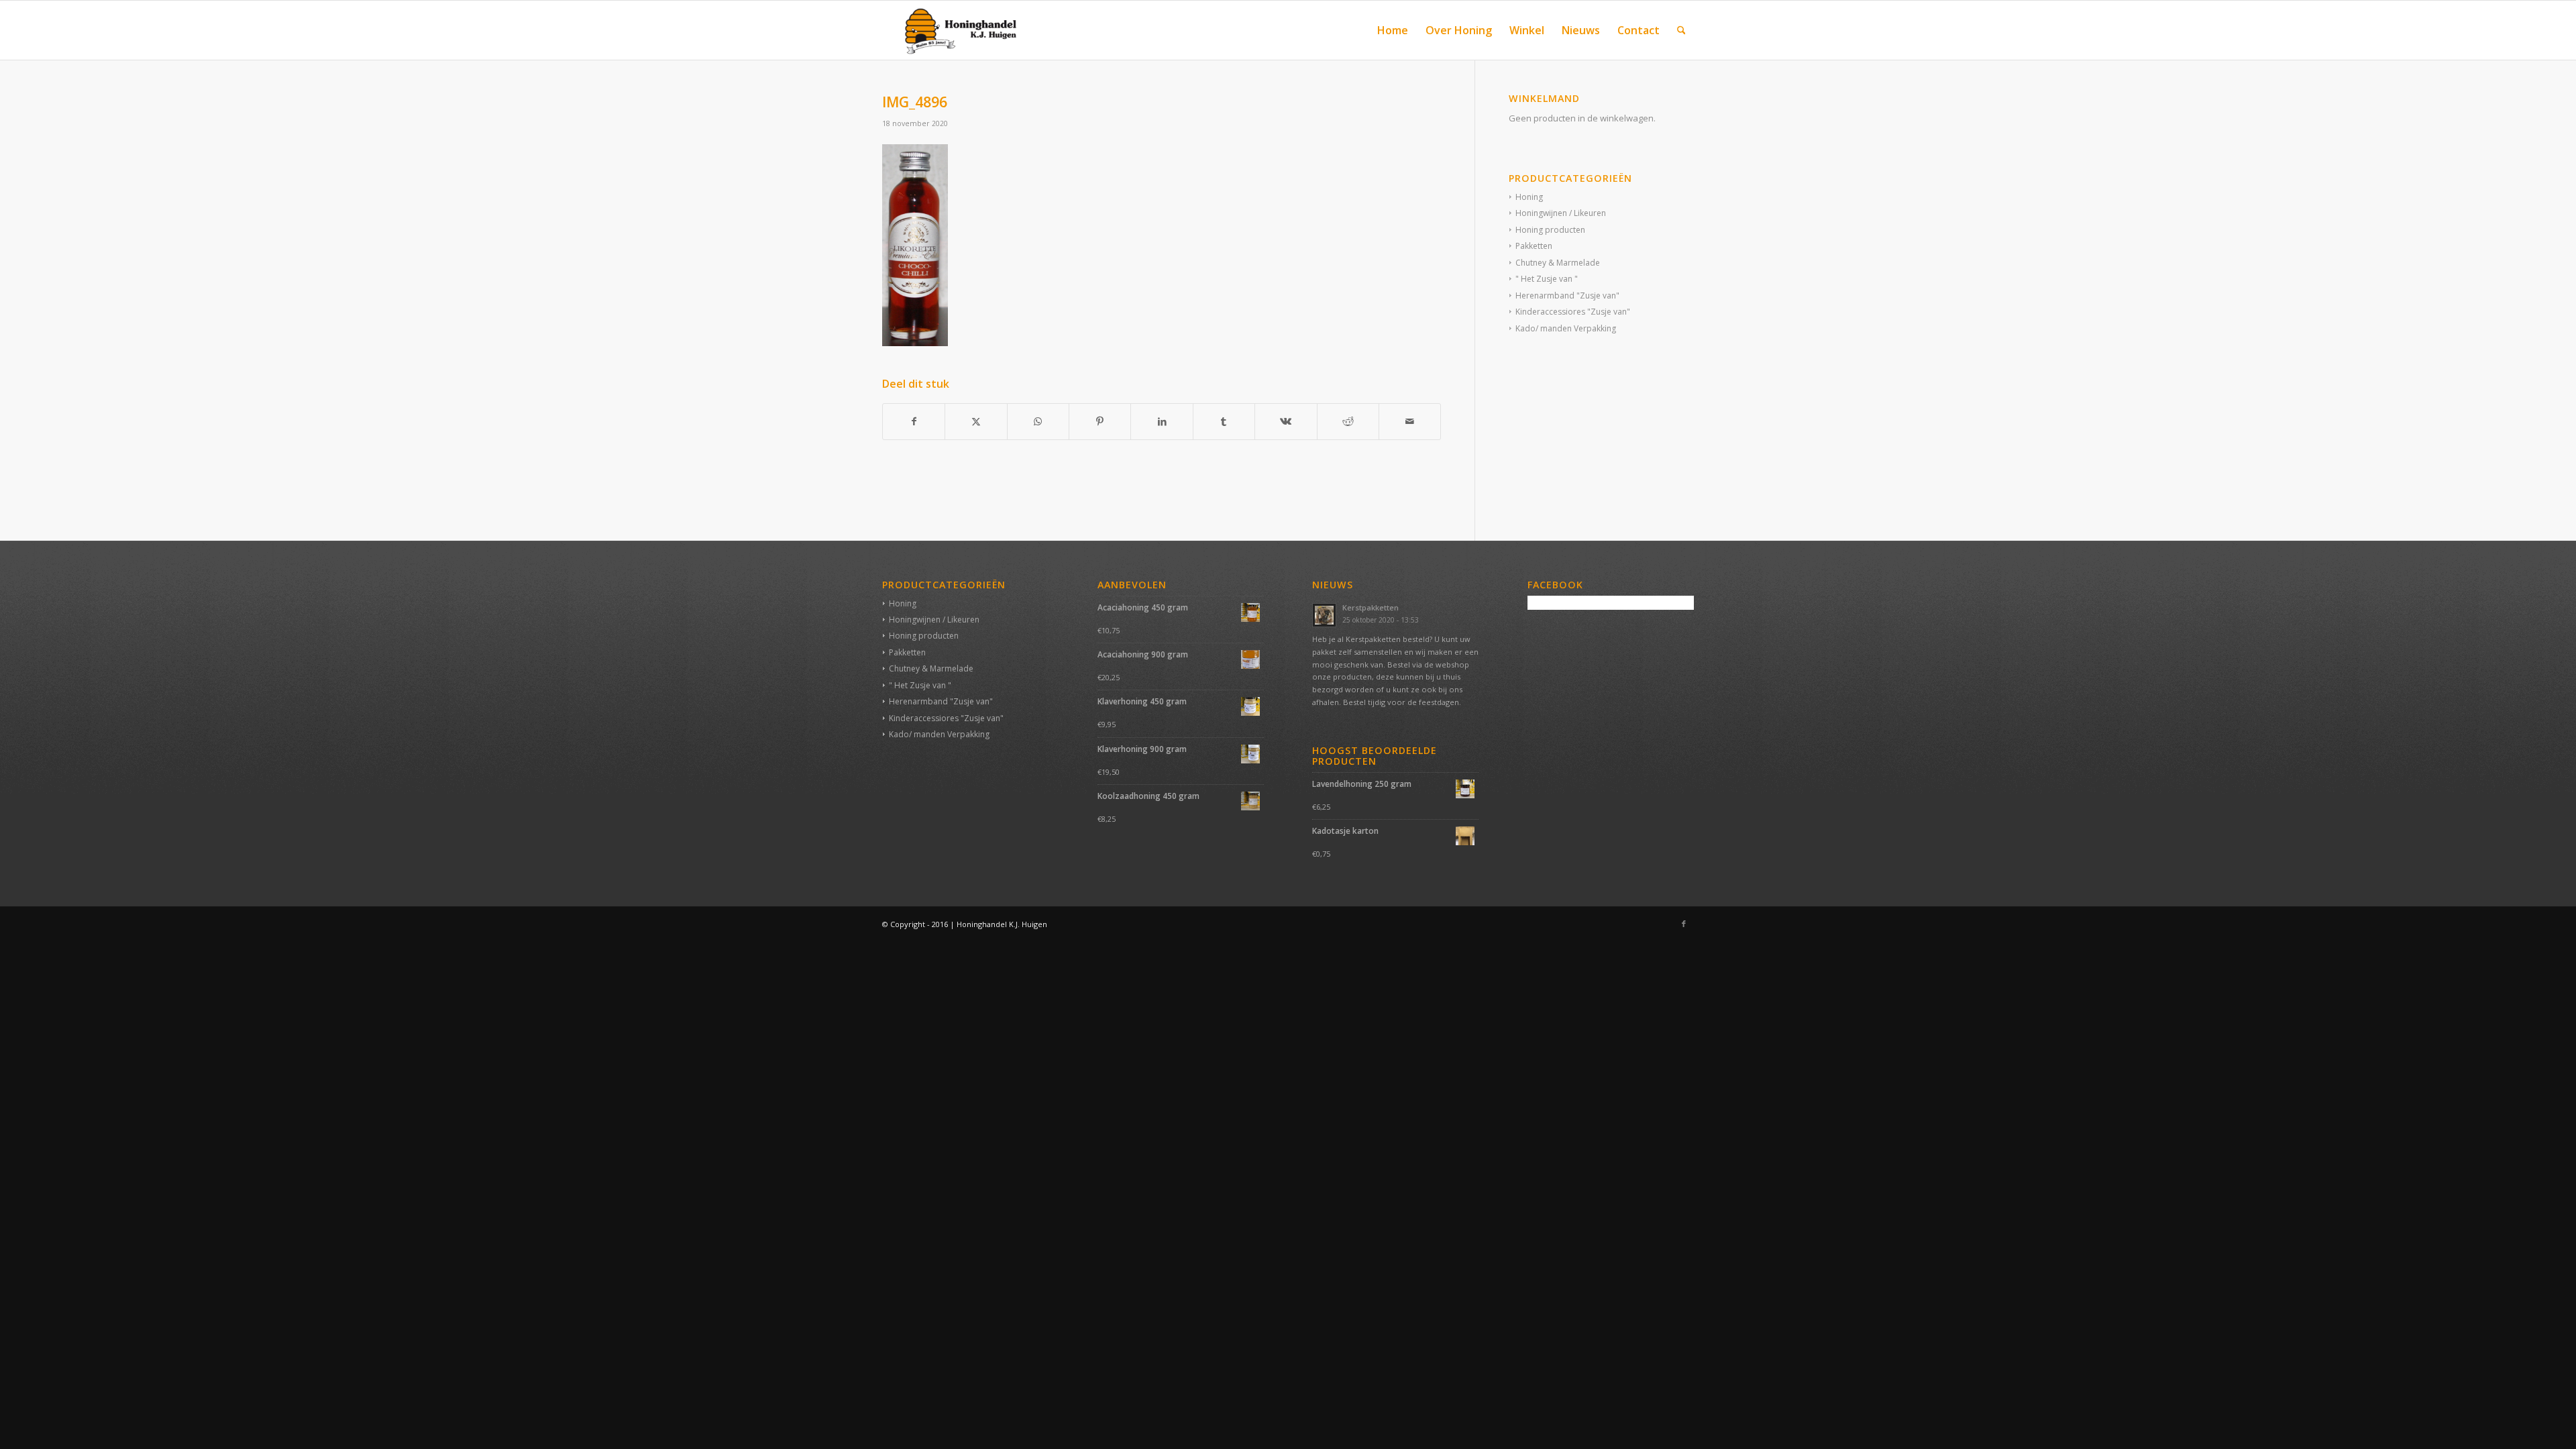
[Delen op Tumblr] (1224, 421)
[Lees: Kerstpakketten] (1324, 615)
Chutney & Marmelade (1558, 263)
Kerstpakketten (1371, 607)
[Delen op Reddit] (1348, 421)
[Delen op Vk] (1286, 421)
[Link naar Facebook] (1684, 924)
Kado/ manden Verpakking (1566, 328)
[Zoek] (1681, 30)
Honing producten (1550, 230)
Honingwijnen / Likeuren (1561, 213)
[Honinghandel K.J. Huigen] (955, 30)
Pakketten (1534, 246)
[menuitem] (1393, 30)
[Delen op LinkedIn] (1162, 421)
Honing (1529, 197)
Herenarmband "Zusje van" (1567, 296)
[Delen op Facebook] (914, 421)
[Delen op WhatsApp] (1038, 421)
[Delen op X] (976, 421)
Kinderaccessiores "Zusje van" (1573, 312)
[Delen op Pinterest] (1100, 421)
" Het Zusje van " (1547, 279)
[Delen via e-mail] (1410, 421)
